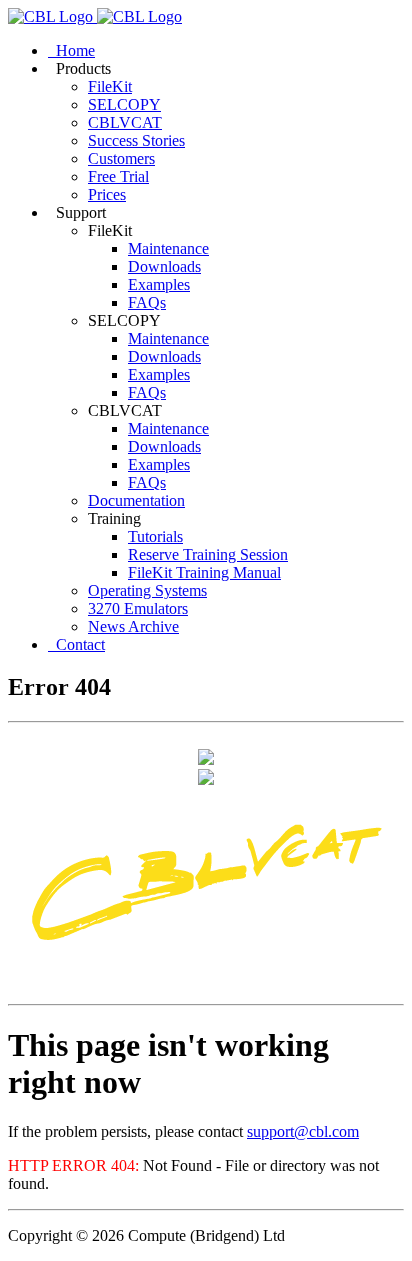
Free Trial (118, 176)
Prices (107, 194)
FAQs (147, 302)
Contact (76, 644)
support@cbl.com (303, 1131)
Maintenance (168, 248)
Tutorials (155, 536)
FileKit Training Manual (204, 572)
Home (71, 50)
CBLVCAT (125, 122)
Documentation (136, 500)
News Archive (133, 626)
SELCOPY (124, 104)
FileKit (110, 86)
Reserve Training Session (208, 554)
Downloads (164, 266)
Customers (121, 158)
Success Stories (136, 140)
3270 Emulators (138, 608)
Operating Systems (147, 590)
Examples (159, 284)
